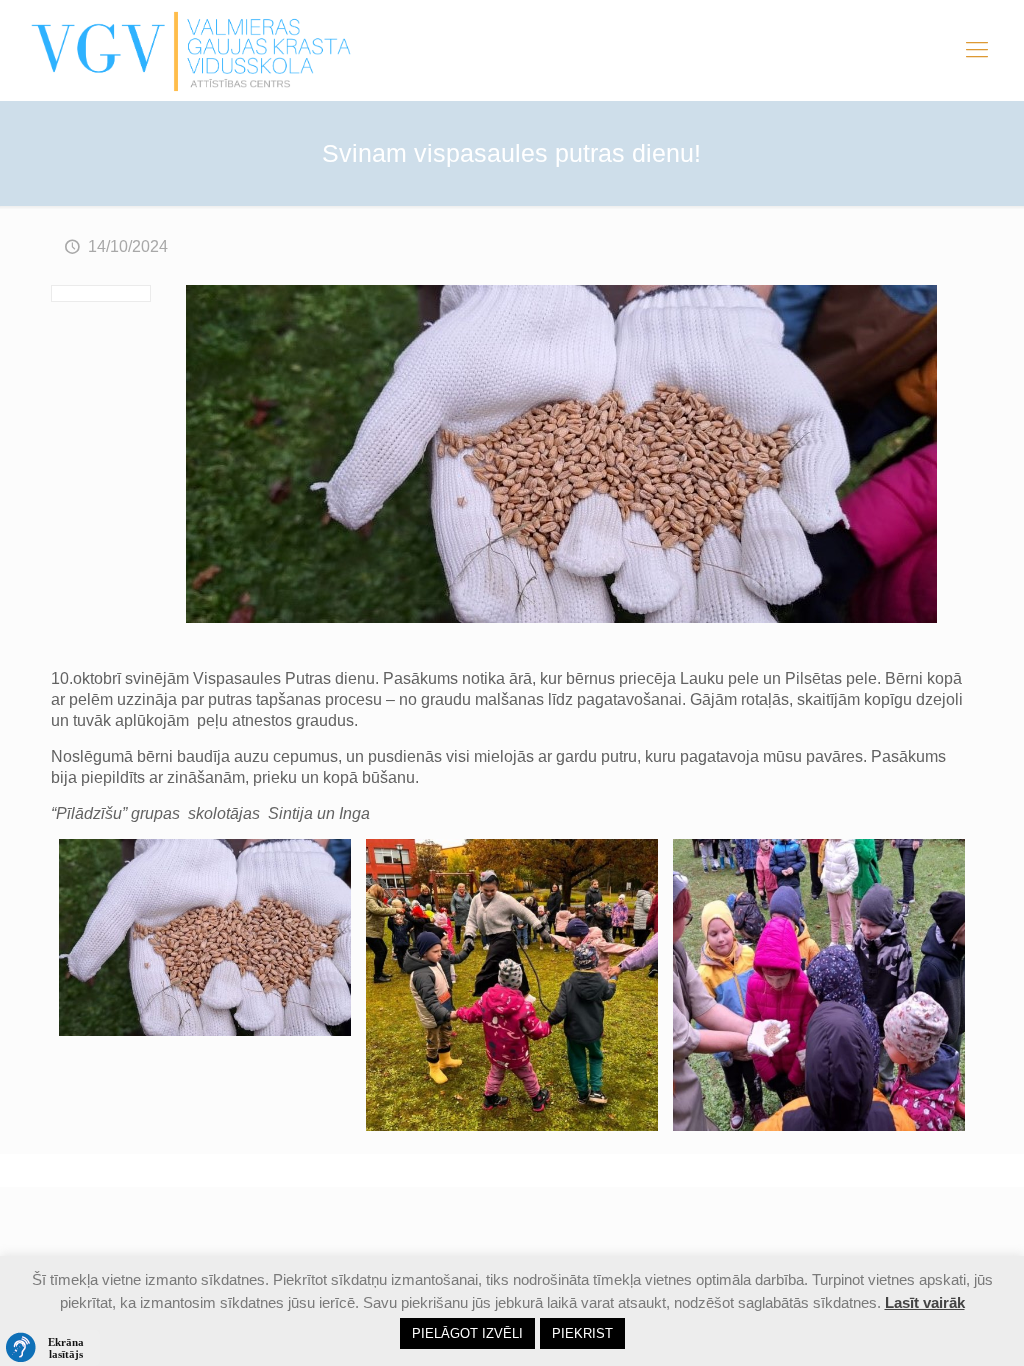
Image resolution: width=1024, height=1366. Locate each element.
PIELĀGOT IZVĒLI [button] (467, 1333)
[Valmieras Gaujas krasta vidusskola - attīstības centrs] (191, 50)
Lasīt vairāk (925, 1302)
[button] (50, 1348)
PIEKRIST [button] (582, 1333)
